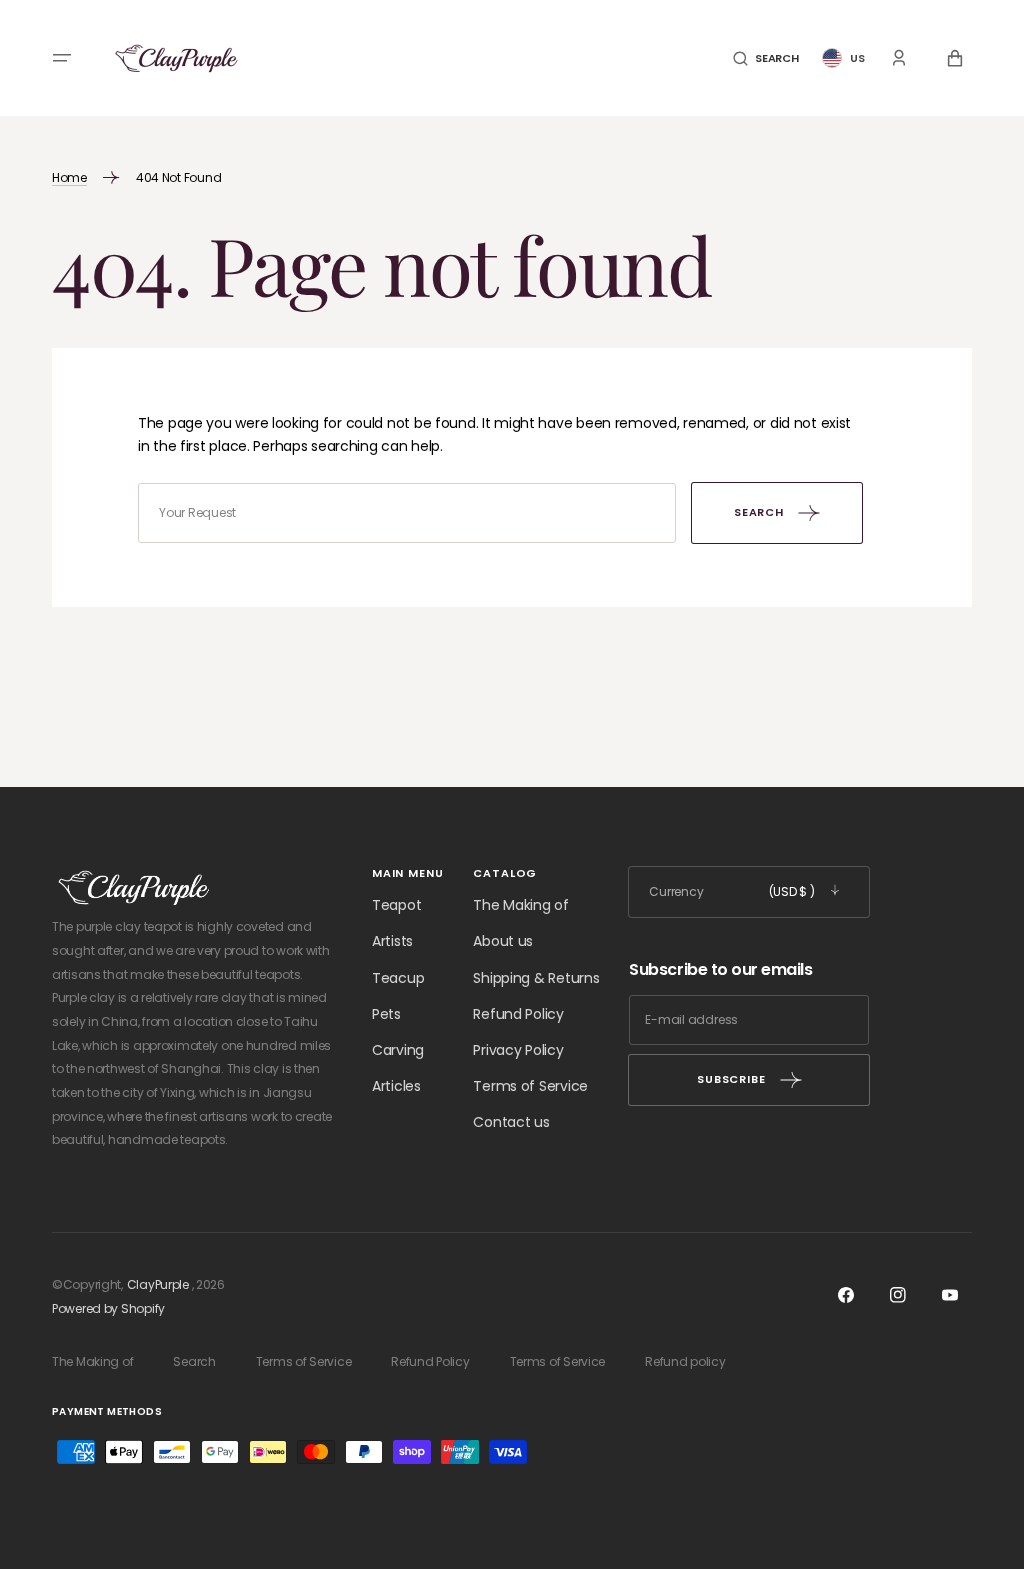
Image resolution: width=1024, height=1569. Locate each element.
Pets (386, 1014)
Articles (396, 1086)
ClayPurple (158, 1284)
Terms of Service (530, 1086)
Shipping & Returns (536, 978)
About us (503, 941)
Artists (392, 941)
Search (194, 1361)
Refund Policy (518, 1014)
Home (69, 177)
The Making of (520, 905)
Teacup (398, 978)
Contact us (511, 1122)
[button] (62, 58)
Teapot (396, 905)
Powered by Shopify (108, 1308)
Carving (398, 1050)
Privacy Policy (518, 1050)
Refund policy (685, 1361)
